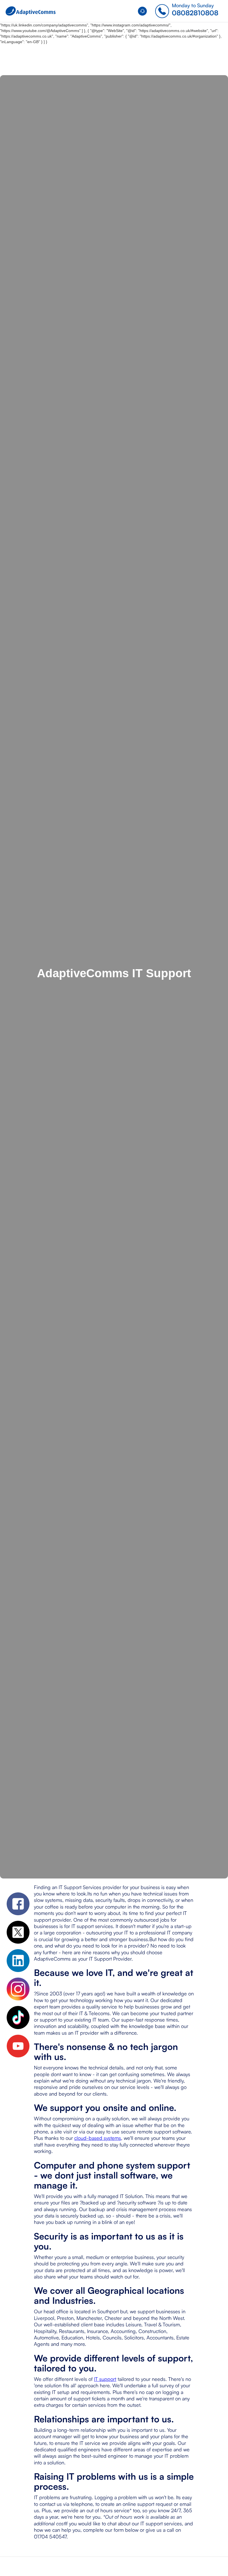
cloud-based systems (98, 2138)
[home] (31, 11)
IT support (105, 2379)
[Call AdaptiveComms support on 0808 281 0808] (144, 11)
